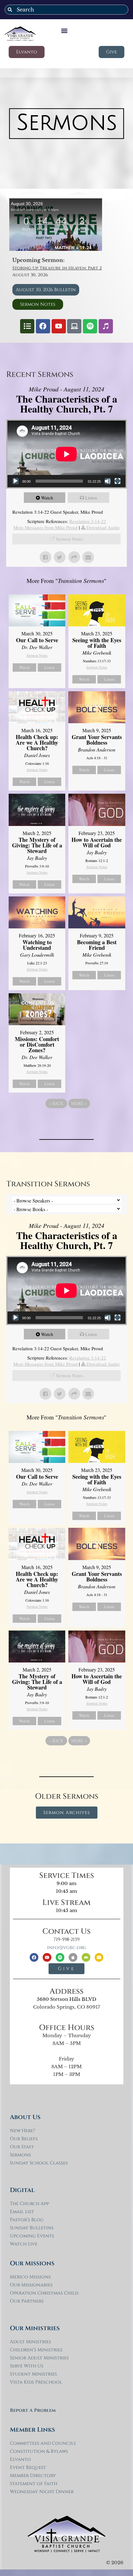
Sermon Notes (70, 539)
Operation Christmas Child (44, 2293)
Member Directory (33, 2476)
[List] (27, 326)
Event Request (28, 2468)
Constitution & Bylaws (39, 2451)
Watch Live (24, 2244)
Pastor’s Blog (27, 2220)
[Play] (15, 481)
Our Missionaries (31, 2285)
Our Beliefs (24, 2139)
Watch (47, 498)
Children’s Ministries (36, 2350)
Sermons (20, 2155)
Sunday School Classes (39, 2163)
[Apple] (73, 1957)
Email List (22, 2212)
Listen (91, 498)
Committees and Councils (43, 2443)
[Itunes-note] (106, 326)
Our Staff (22, 2147)
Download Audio (103, 527)
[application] (66, 454)
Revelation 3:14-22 (88, 521)
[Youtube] (59, 326)
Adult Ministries (30, 2342)
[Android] (86, 1957)
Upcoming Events (32, 2236)
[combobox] (66, 10)
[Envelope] (99, 1957)
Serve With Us (27, 2366)
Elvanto (20, 2459)
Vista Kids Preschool (36, 2382)
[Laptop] (74, 326)
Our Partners (27, 2301)
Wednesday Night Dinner (42, 2492)
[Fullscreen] (118, 481)
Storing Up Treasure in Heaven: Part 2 (57, 268)
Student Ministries (33, 2374)
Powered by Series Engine (66, 1121)
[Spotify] (90, 326)
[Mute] (108, 481)
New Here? (22, 2131)
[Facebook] (43, 326)
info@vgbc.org (67, 1948)
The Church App (29, 2204)
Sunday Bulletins (32, 2228)
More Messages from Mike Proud (45, 527)
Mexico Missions (30, 2277)
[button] (64, 31)
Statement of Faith (34, 2484)
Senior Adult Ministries (39, 2358)
